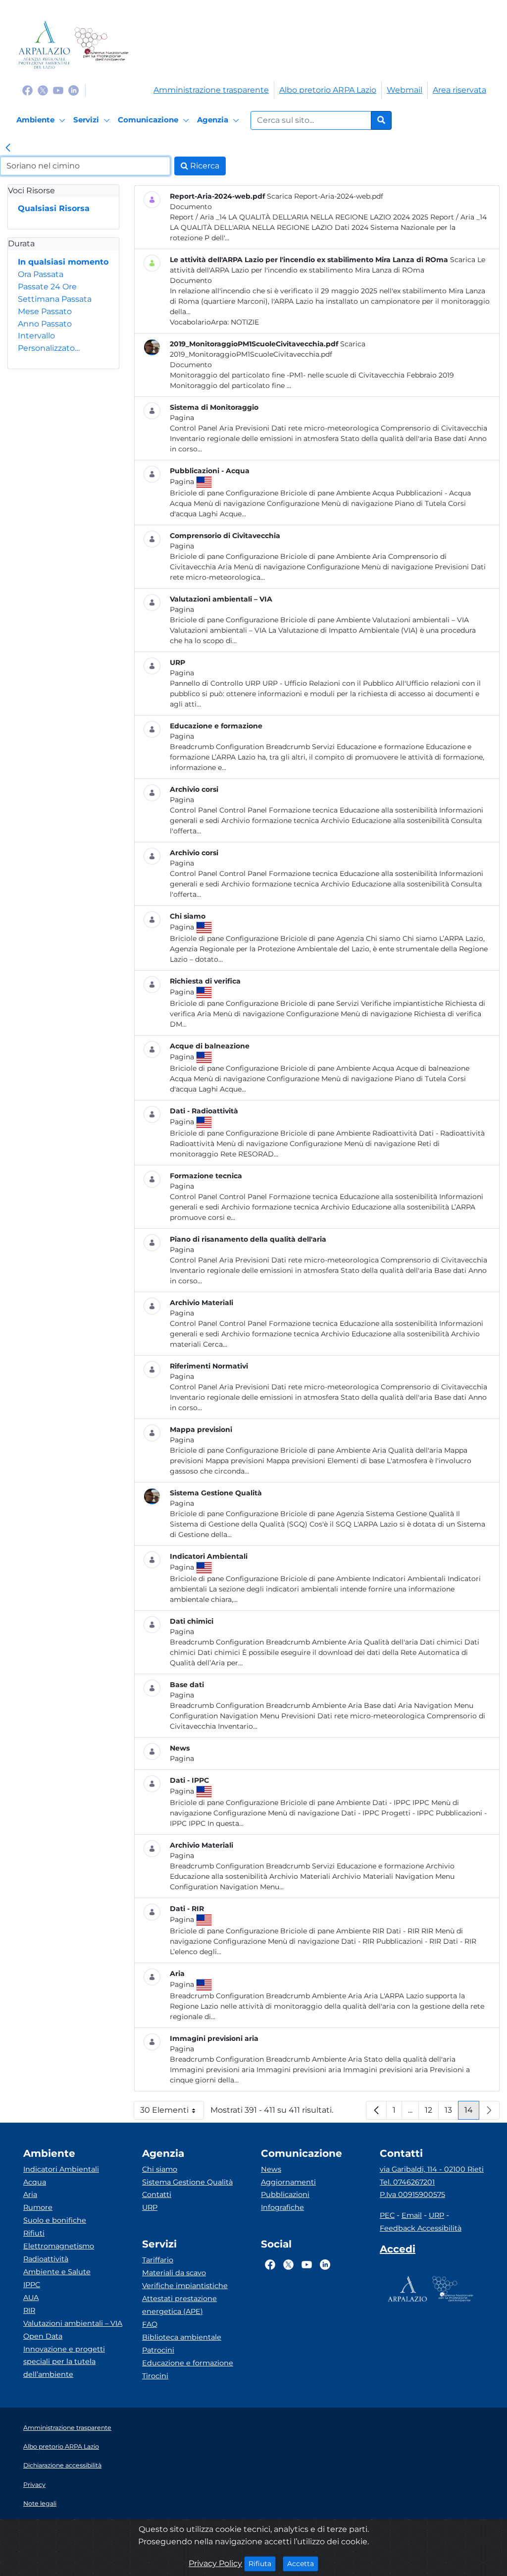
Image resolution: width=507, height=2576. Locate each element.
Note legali (40, 2503)
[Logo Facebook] (27, 90)
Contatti (157, 2194)
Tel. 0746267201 (407, 2182)
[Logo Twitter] (43, 90)
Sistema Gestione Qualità (187, 2182)
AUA (31, 2298)
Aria (30, 2194)
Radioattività (46, 2259)
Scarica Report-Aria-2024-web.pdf (325, 196)
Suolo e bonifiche (55, 2220)
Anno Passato (45, 324)
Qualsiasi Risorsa (54, 208)
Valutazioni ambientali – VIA (73, 2323)
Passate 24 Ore (47, 287)
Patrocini (158, 2350)
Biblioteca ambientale (182, 2337)
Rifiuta (262, 2563)
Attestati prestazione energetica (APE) (179, 2305)
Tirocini (155, 2376)
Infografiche (282, 2207)
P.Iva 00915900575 (412, 2194)
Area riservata (459, 90)
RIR (29, 2310)
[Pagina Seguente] (489, 2110)
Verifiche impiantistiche (185, 2286)
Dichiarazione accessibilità (62, 2465)
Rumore (38, 2207)
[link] (8, 149)
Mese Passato (45, 311)
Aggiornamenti (288, 2182)
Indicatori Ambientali (61, 2169)
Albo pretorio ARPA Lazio (328, 90)
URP (150, 2207)
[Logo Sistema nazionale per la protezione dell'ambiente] (101, 45)
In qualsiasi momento (63, 262)
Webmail (405, 90)
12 (432, 2112)
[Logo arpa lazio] (44, 45)
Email (412, 2215)
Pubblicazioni (285, 2194)
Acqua (35, 2182)
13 (452, 2112)
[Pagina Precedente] (376, 2110)
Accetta (303, 2563)
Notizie (245, 322)
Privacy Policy (215, 2563)
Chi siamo (160, 2169)
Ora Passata (41, 274)
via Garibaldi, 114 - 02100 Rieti (432, 2169)
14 (472, 2112)
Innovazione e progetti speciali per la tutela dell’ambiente (64, 2362)
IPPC (32, 2285)
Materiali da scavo (174, 2273)
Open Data (43, 2336)
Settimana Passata (55, 299)
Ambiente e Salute (57, 2272)
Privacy (34, 2485)
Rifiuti (34, 2233)
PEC (387, 2215)
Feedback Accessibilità (421, 2228)
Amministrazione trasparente (211, 90)
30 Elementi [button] (172, 2112)
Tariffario (158, 2260)
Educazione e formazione (188, 2363)
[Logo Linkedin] (74, 90)
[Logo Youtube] (58, 90)
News (271, 2169)
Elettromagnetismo (59, 2246)
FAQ (150, 2324)
